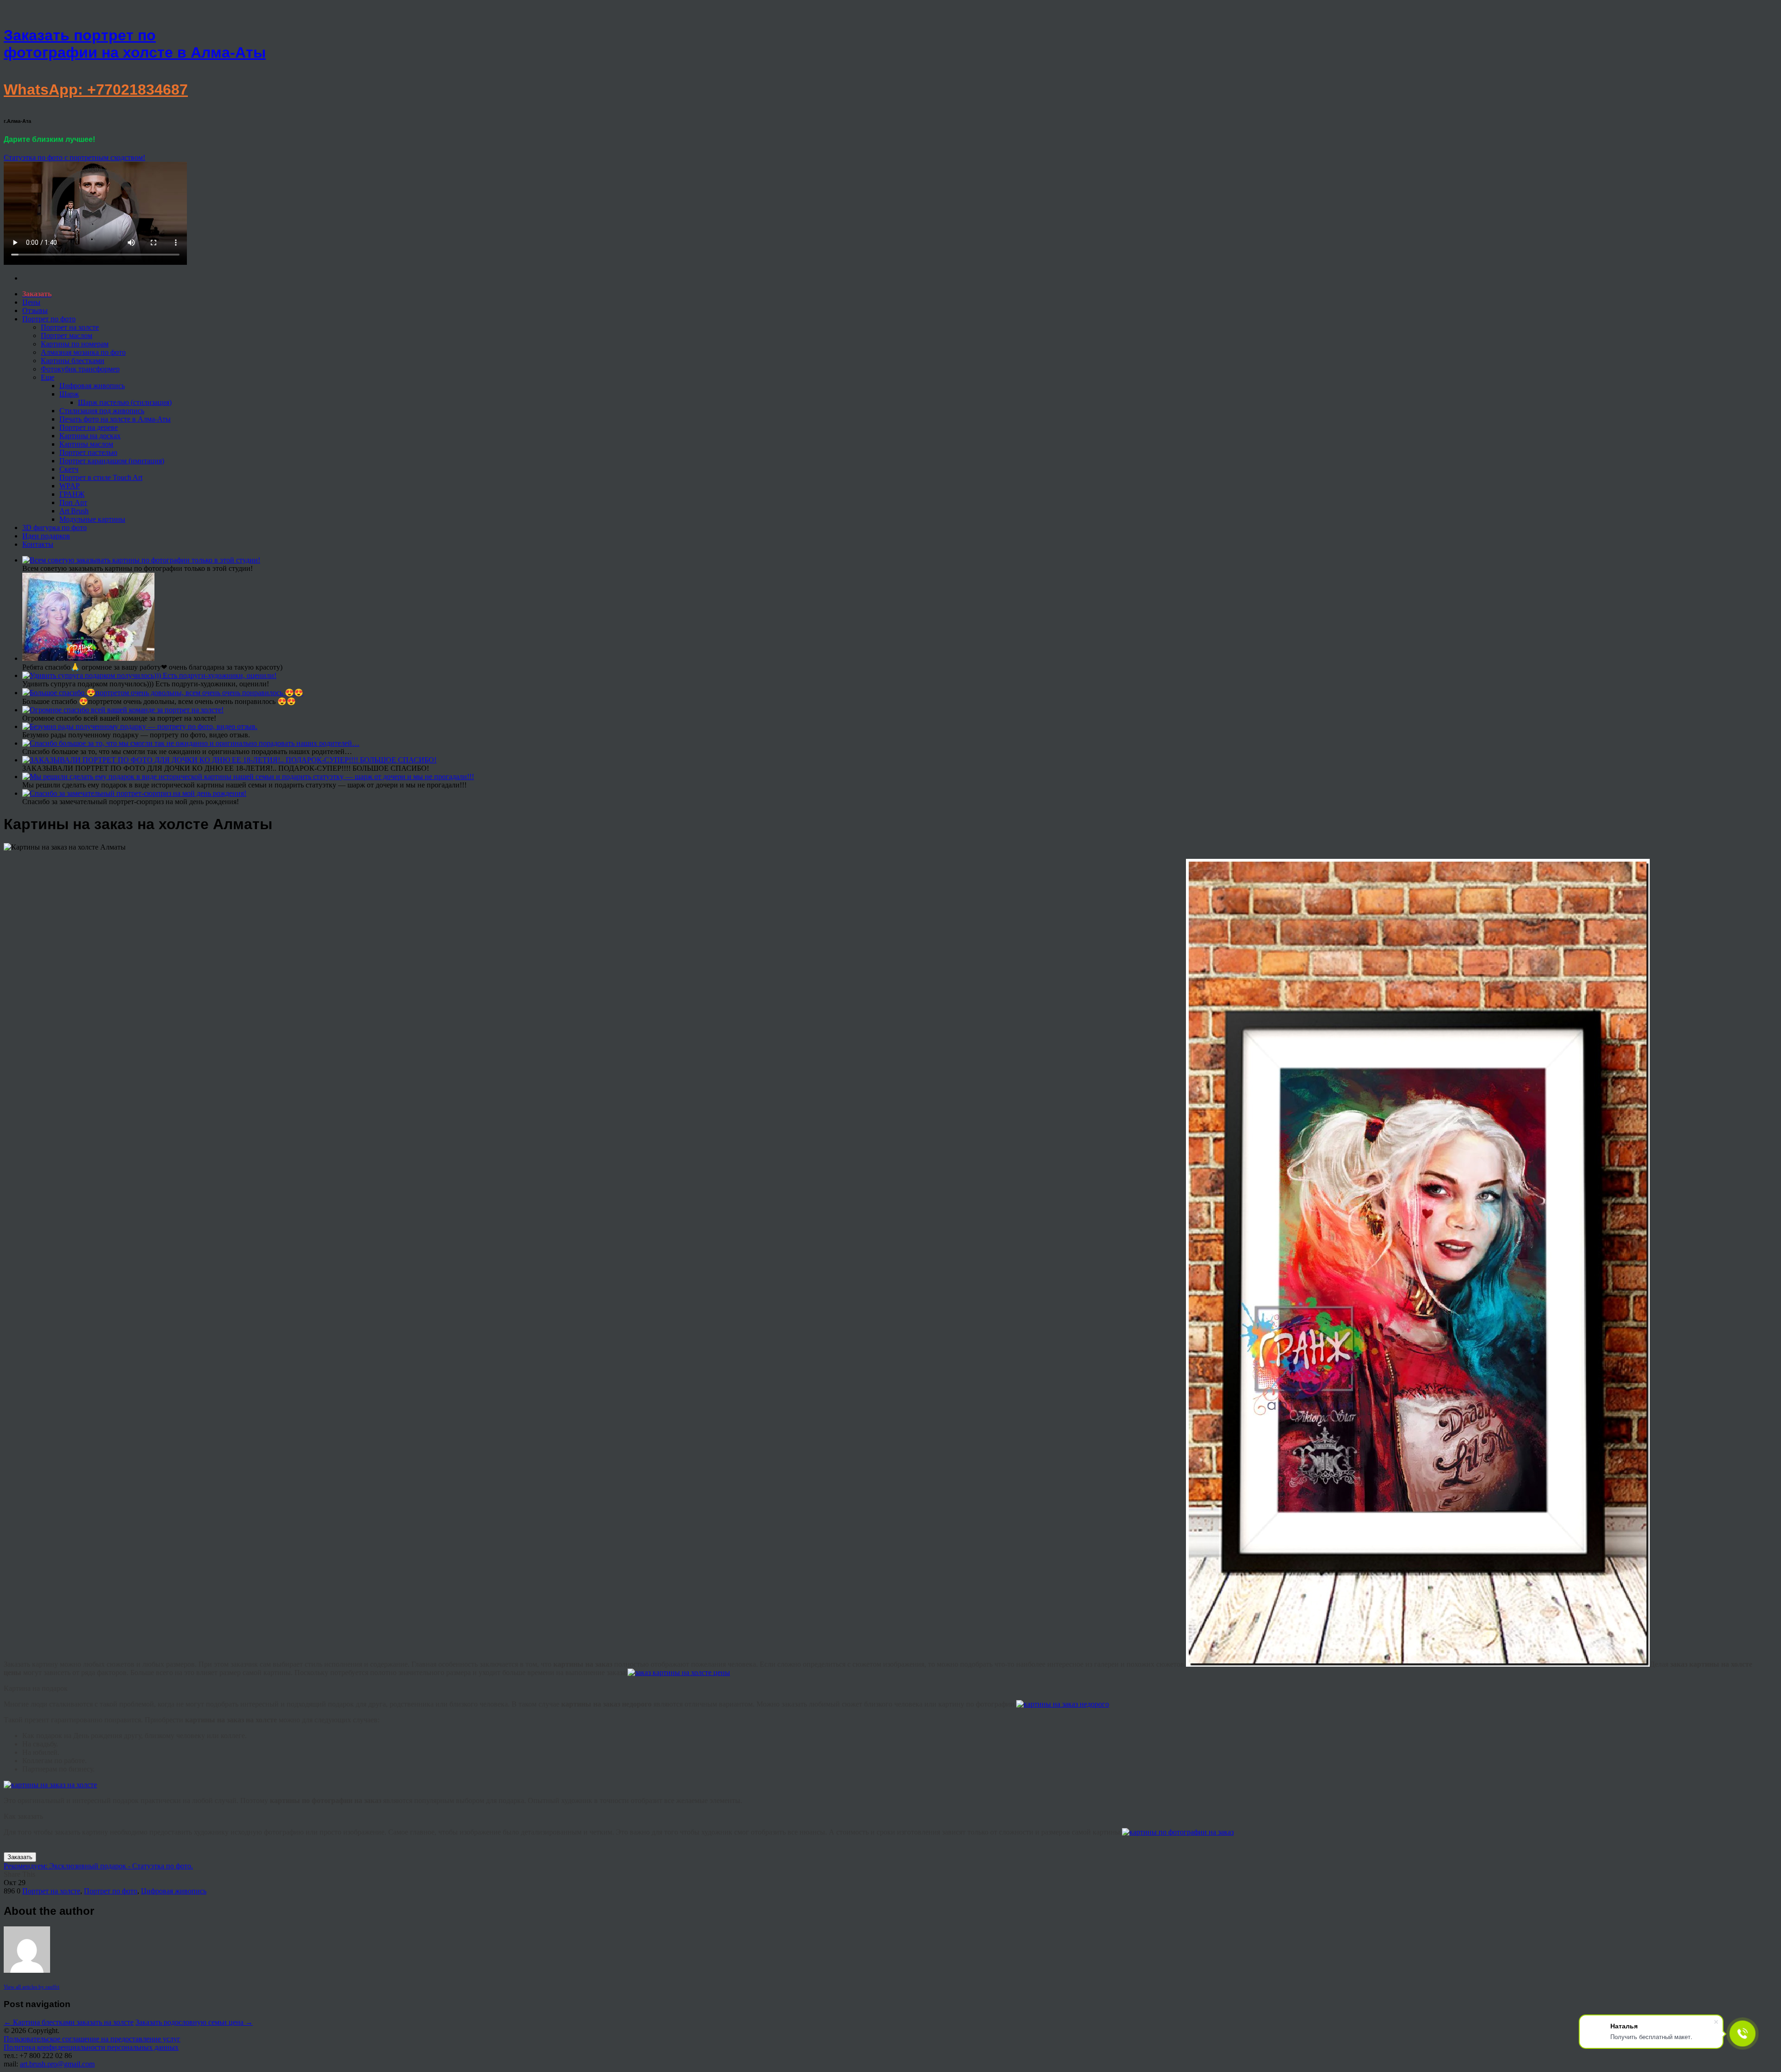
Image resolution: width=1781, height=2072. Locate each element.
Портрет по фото (49, 319)
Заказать (20, 1857)
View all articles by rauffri (32, 1987)
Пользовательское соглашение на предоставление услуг (92, 2039)
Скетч (69, 469)
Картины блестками (73, 361)
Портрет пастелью (88, 452)
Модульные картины (92, 519)
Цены (31, 302)
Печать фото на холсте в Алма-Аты (115, 419)
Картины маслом (86, 444)
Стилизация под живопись (102, 411)
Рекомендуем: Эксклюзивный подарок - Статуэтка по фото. (98, 1866)
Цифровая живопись (92, 386)
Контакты (38, 544)
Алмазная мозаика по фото (83, 352)
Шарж (69, 394)
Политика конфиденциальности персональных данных (91, 2047)
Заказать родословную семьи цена (194, 2022)
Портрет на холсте (70, 327)
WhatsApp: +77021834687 (96, 90)
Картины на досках (90, 436)
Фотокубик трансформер (80, 369)
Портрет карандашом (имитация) (112, 461)
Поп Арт (73, 502)
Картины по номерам (75, 344)
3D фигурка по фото (54, 528)
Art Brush (74, 511)
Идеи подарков (46, 536)
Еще (48, 377)
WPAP (70, 486)
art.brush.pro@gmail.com (57, 2064)
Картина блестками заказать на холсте (69, 2022)
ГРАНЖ (72, 494)
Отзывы (35, 310)
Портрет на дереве (89, 427)
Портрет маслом (67, 336)
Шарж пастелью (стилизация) (125, 402)
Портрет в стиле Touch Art (101, 477)
